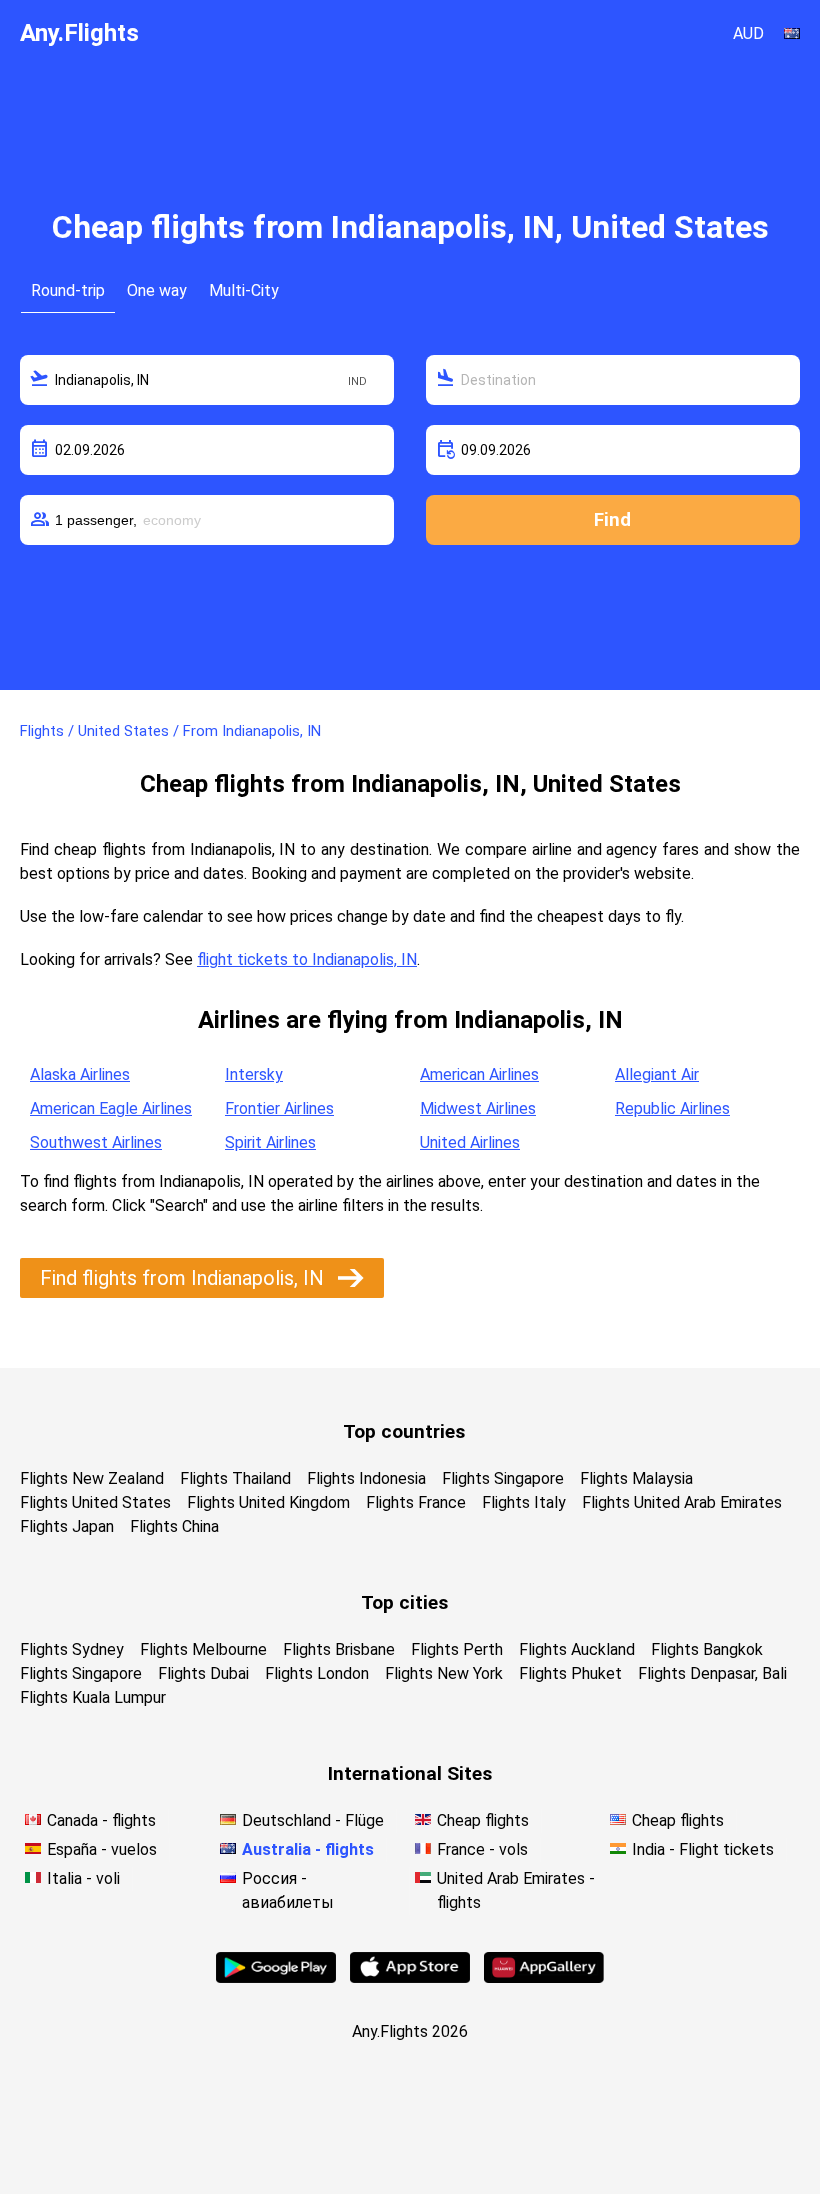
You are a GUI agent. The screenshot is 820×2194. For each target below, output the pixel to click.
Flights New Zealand (92, 1478)
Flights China (174, 1526)
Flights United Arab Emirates (682, 1502)
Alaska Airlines (80, 1074)
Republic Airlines (672, 1108)
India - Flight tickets (703, 1849)
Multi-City (244, 290)
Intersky (254, 1074)
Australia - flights (308, 1849)
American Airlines (479, 1074)
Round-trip (68, 290)
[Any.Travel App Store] (410, 1977)
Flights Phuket (570, 1673)
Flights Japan (67, 1526)
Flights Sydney (72, 1649)
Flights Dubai (203, 1673)
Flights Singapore (503, 1478)
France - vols (482, 1849)
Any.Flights (79, 33)
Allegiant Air (657, 1074)
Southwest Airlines (96, 1142)
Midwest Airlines (478, 1108)
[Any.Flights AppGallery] (544, 1977)
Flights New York (444, 1673)
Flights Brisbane (339, 1649)
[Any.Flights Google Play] (276, 1977)
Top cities (404, 1602)
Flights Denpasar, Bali (712, 1673)
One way (157, 290)
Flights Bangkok (707, 1649)
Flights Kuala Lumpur (93, 1697)
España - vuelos (102, 1849)
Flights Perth (457, 1649)
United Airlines (470, 1142)
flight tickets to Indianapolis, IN (307, 959)
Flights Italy (524, 1502)
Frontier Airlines (279, 1108)
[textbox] (207, 380)
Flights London (317, 1673)
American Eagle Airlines (111, 1108)
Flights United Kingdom (268, 1502)
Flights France (416, 1502)
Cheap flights (483, 1820)
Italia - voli (83, 1878)
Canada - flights (101, 1820)
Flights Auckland (577, 1649)
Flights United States (95, 1502)
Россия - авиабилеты (288, 1890)
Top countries (404, 1431)
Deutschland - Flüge (313, 1820)
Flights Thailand (235, 1478)
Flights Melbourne (203, 1649)
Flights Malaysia (636, 1478)
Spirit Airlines (270, 1142)
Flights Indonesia (366, 1478)
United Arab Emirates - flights (516, 1890)
